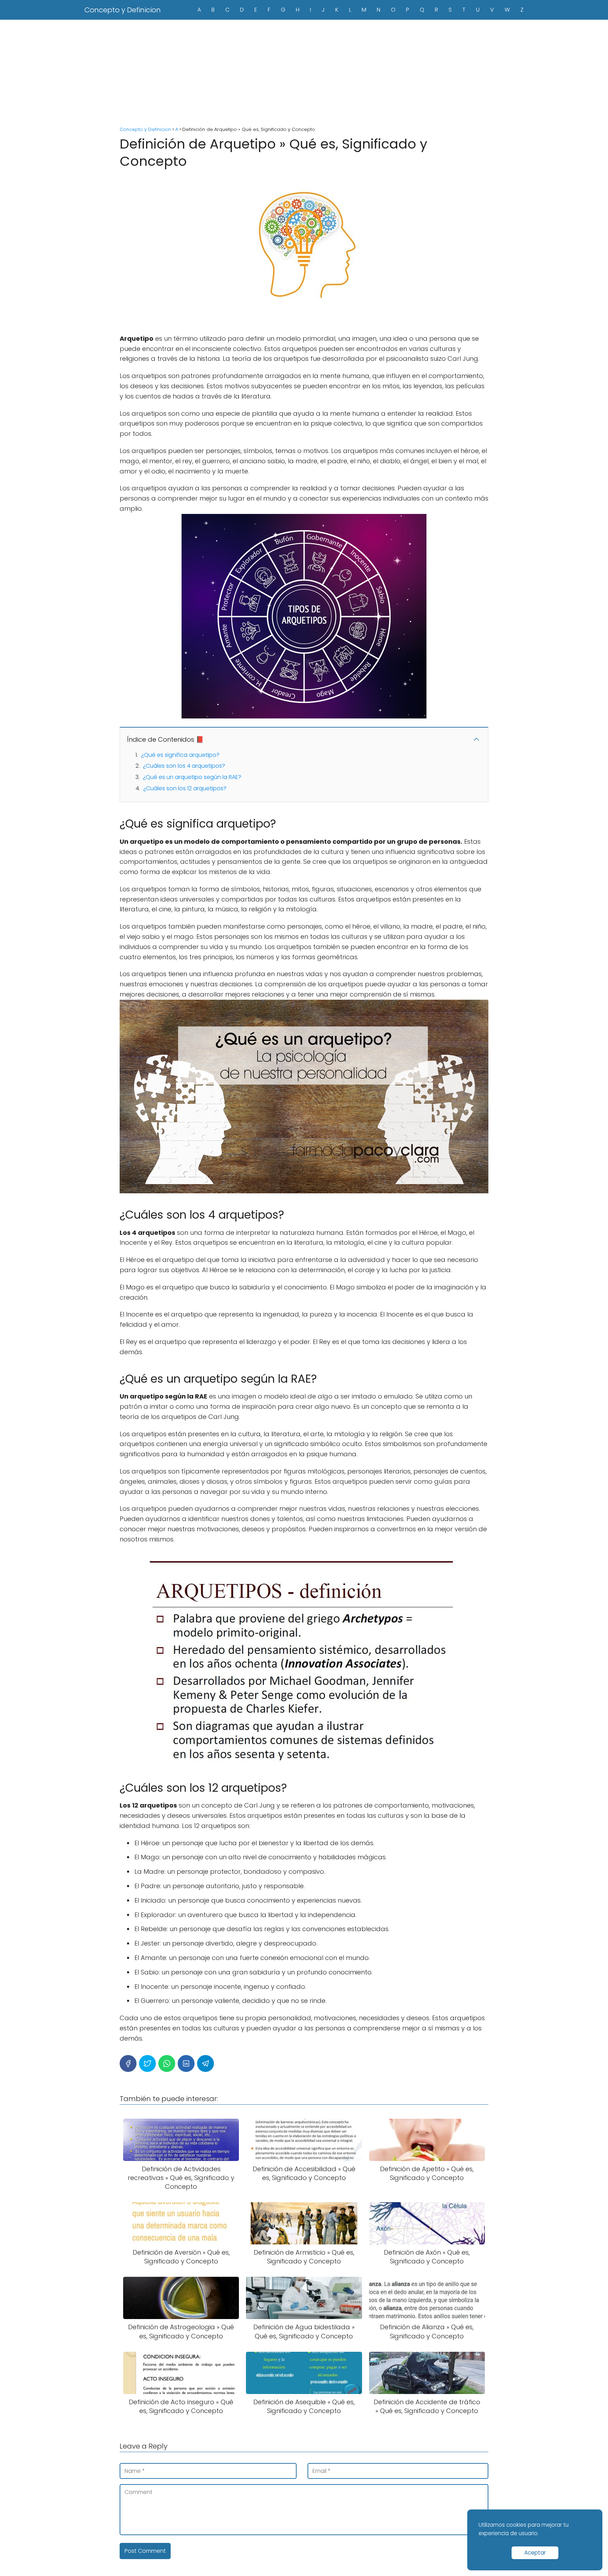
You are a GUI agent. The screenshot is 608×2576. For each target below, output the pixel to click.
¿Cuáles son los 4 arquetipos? (184, 766)
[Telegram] (205, 2063)
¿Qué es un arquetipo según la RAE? (192, 777)
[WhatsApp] (167, 2063)
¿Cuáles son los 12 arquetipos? (185, 788)
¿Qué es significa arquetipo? (180, 755)
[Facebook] (128, 2063)
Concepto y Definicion (123, 10)
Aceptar (535, 2553)
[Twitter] (147, 2063)
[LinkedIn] (186, 2063)
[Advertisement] (304, 73)
